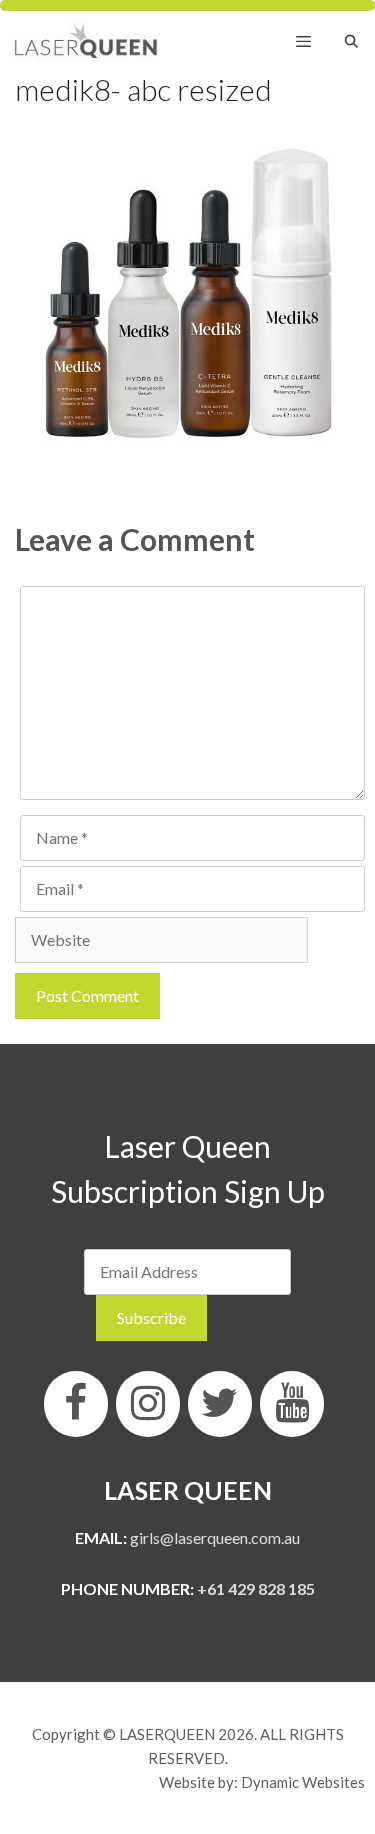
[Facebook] (76, 1404)
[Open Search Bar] (351, 41)
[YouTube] (292, 1404)
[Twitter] (220, 1404)
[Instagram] (148, 1404)
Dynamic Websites (303, 1782)
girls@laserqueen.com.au (215, 1537)
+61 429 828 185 (256, 1588)
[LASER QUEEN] (86, 41)
